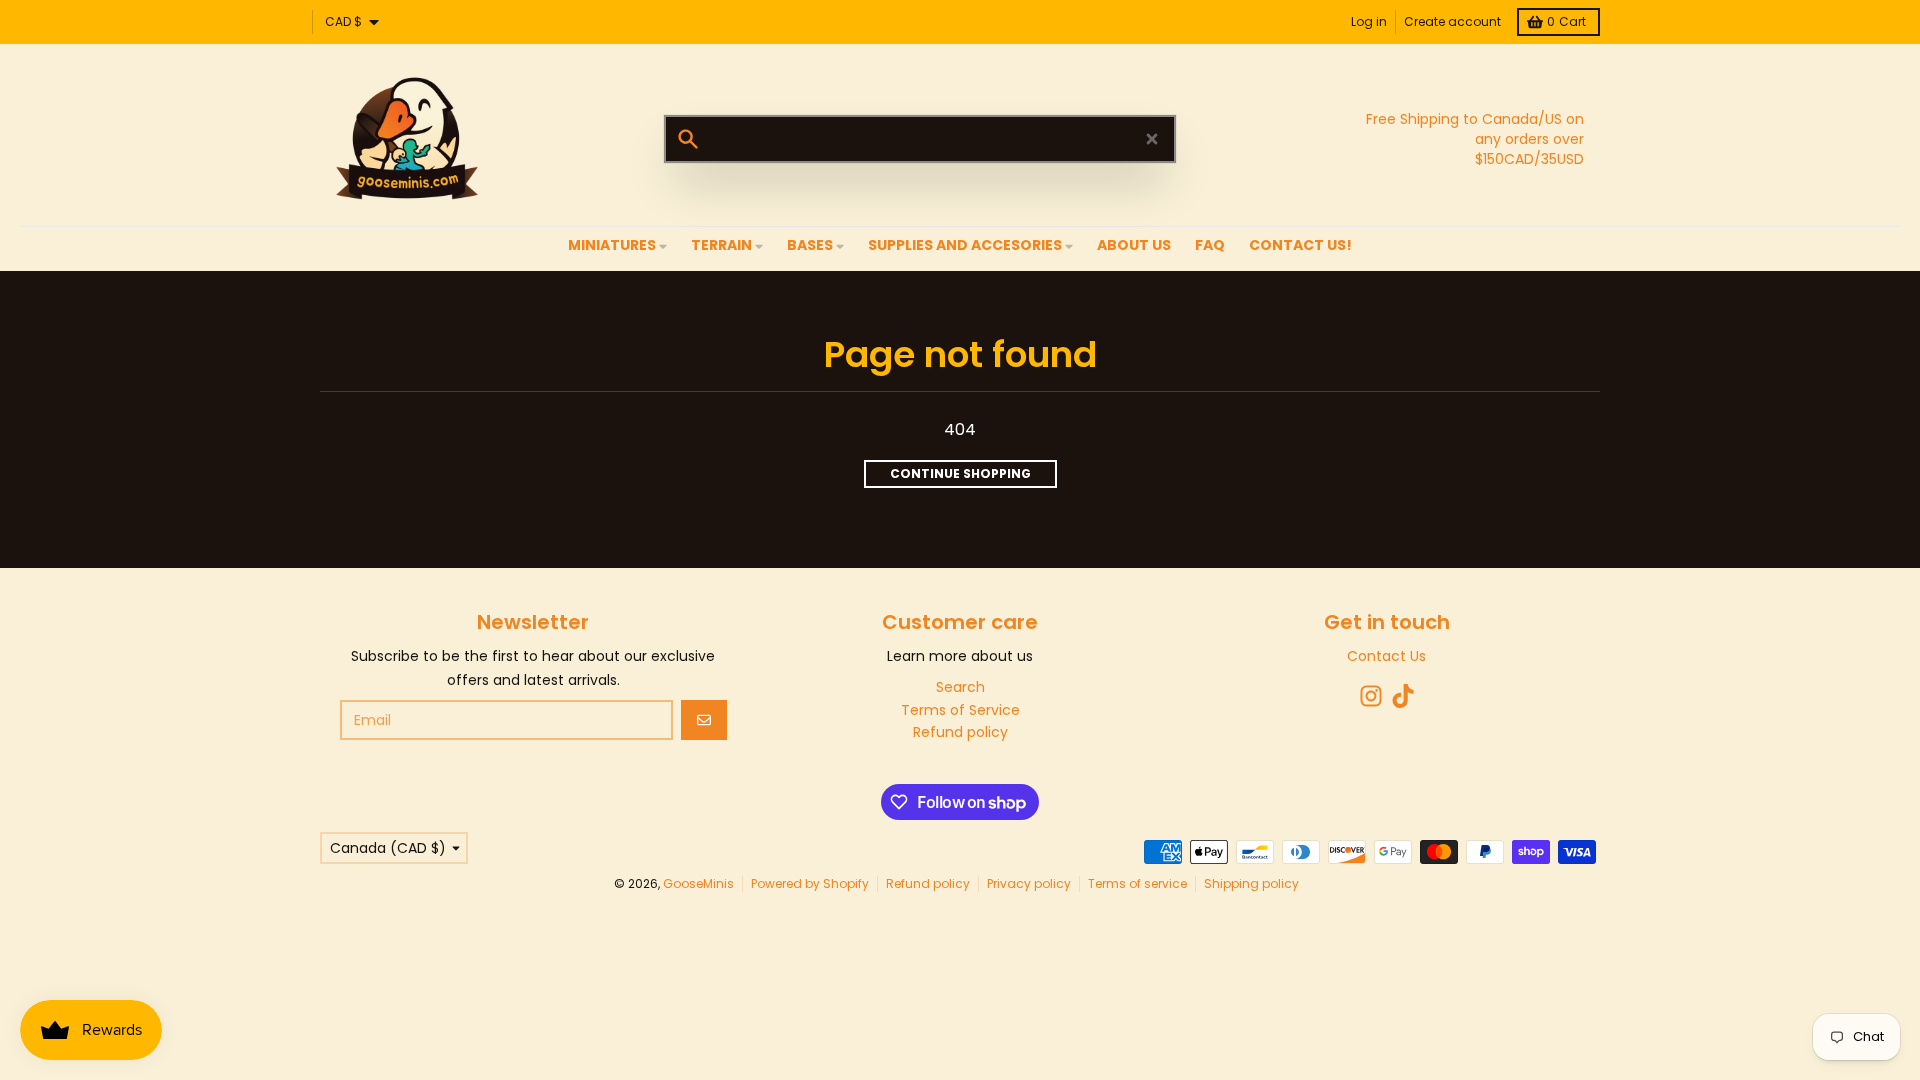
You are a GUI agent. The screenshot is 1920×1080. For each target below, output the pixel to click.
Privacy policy (1029, 883)
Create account (1452, 21)
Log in (1369, 21)
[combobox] (920, 139)
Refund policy (928, 883)
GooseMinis (698, 883)
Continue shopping (960, 473)
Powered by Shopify (810, 883)
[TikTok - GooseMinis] (1403, 696)
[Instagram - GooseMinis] (1371, 696)
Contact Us (1386, 656)
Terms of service (1137, 883)
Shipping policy (1251, 883)
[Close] (1152, 139)
